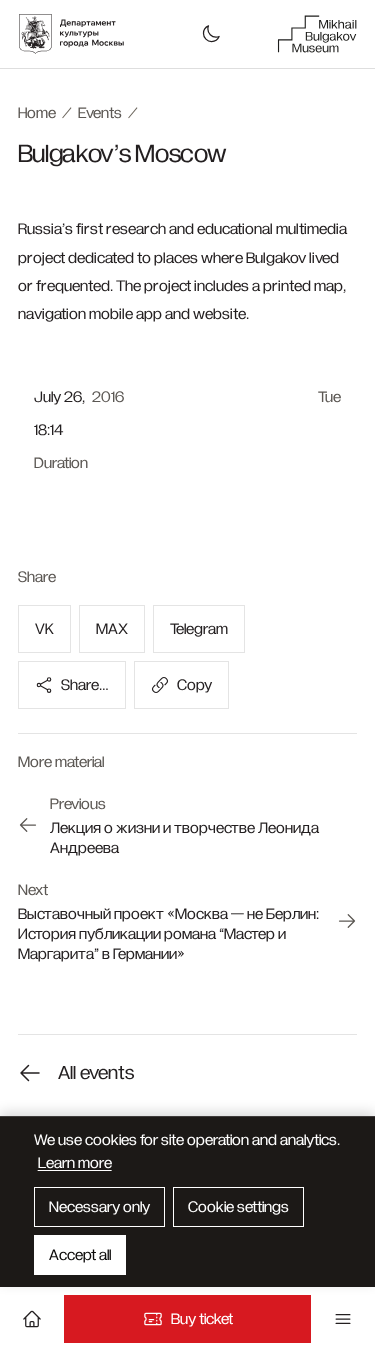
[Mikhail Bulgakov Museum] (317, 34)
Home (37, 113)
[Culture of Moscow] (82, 34)
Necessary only (99, 1207)
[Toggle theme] (211, 34)
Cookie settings (238, 1207)
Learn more (75, 1163)
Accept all (80, 1255)
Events (100, 113)
